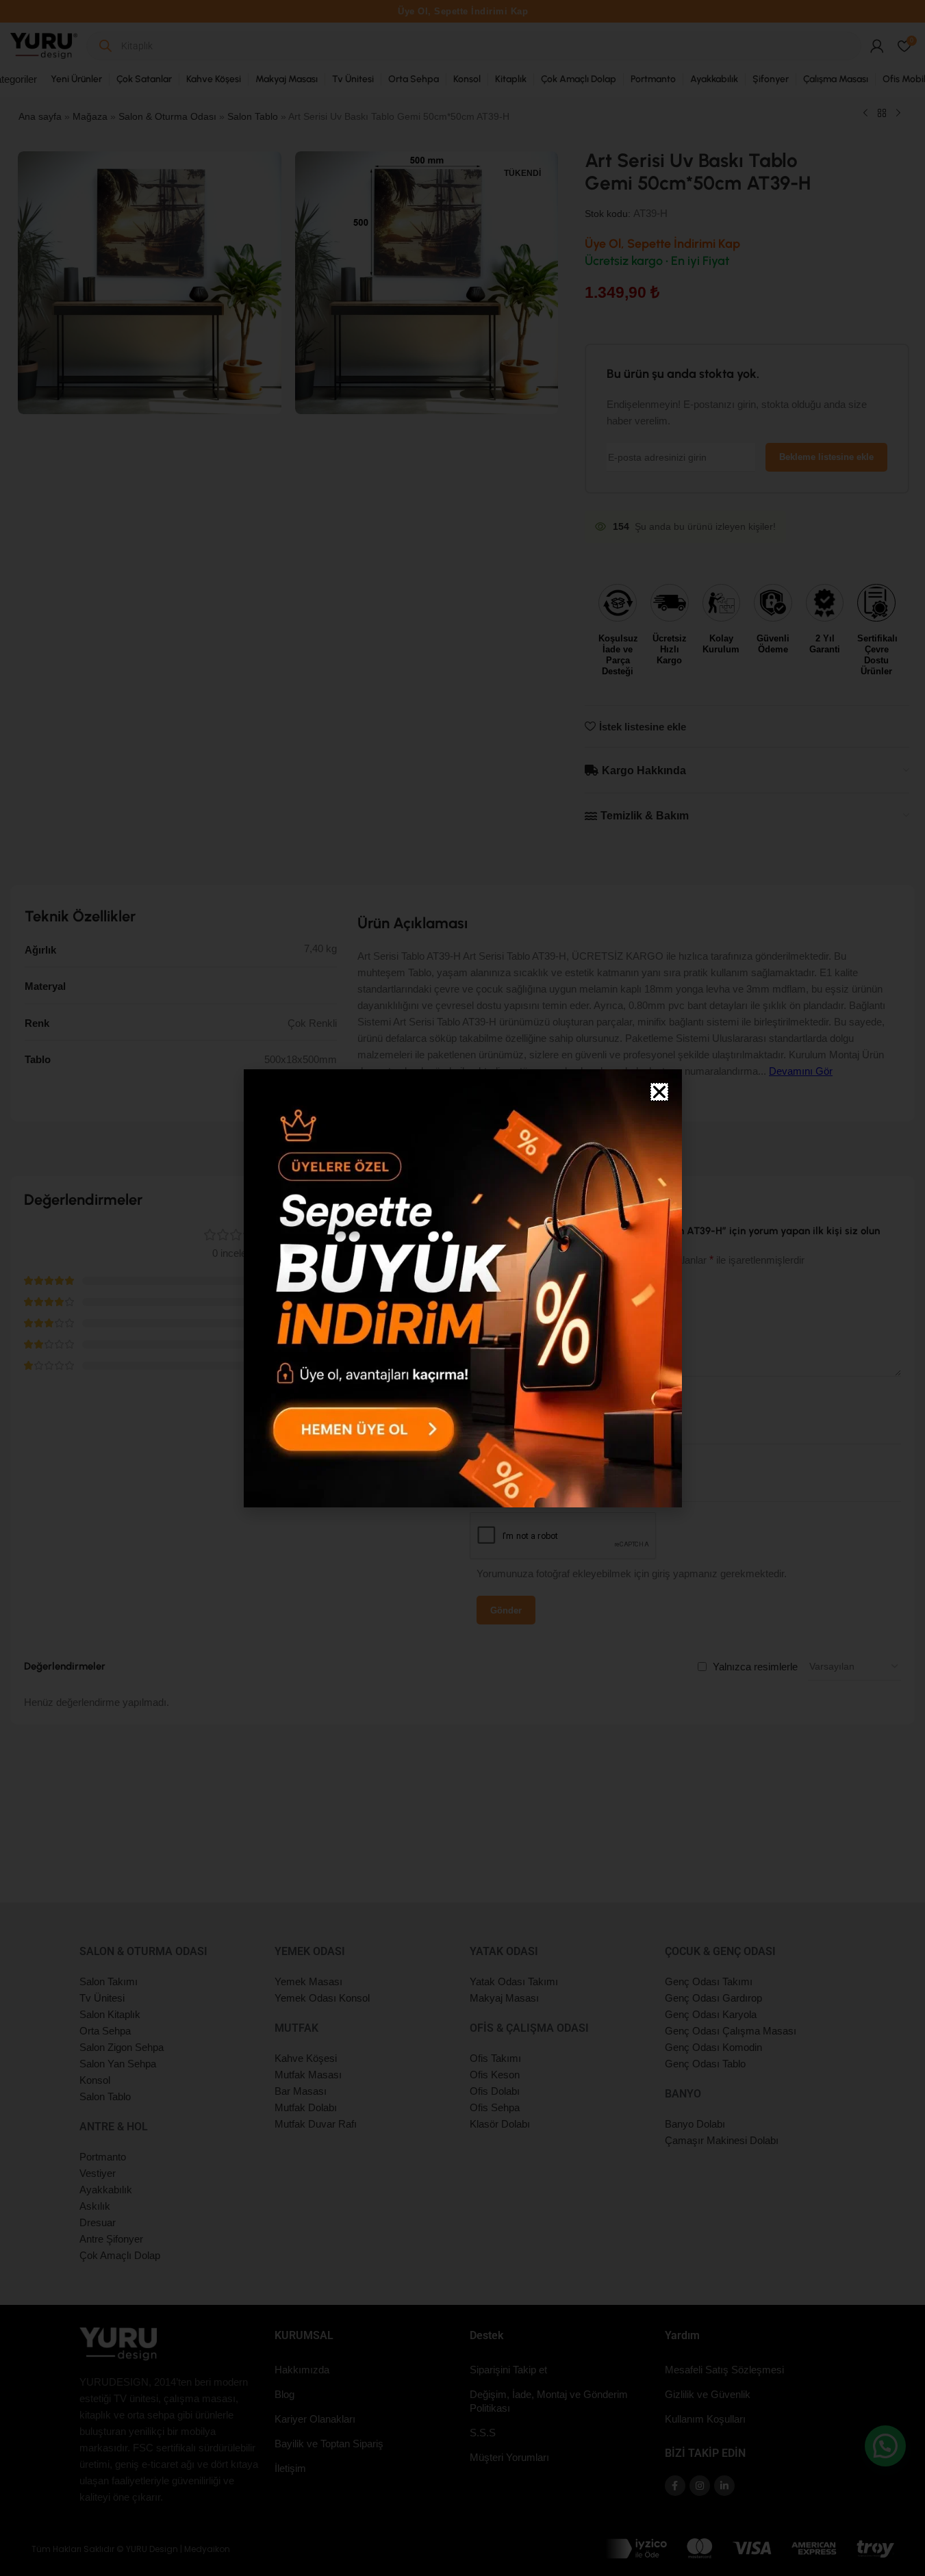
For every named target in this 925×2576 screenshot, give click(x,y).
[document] (462, 1288)
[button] (659, 1092)
